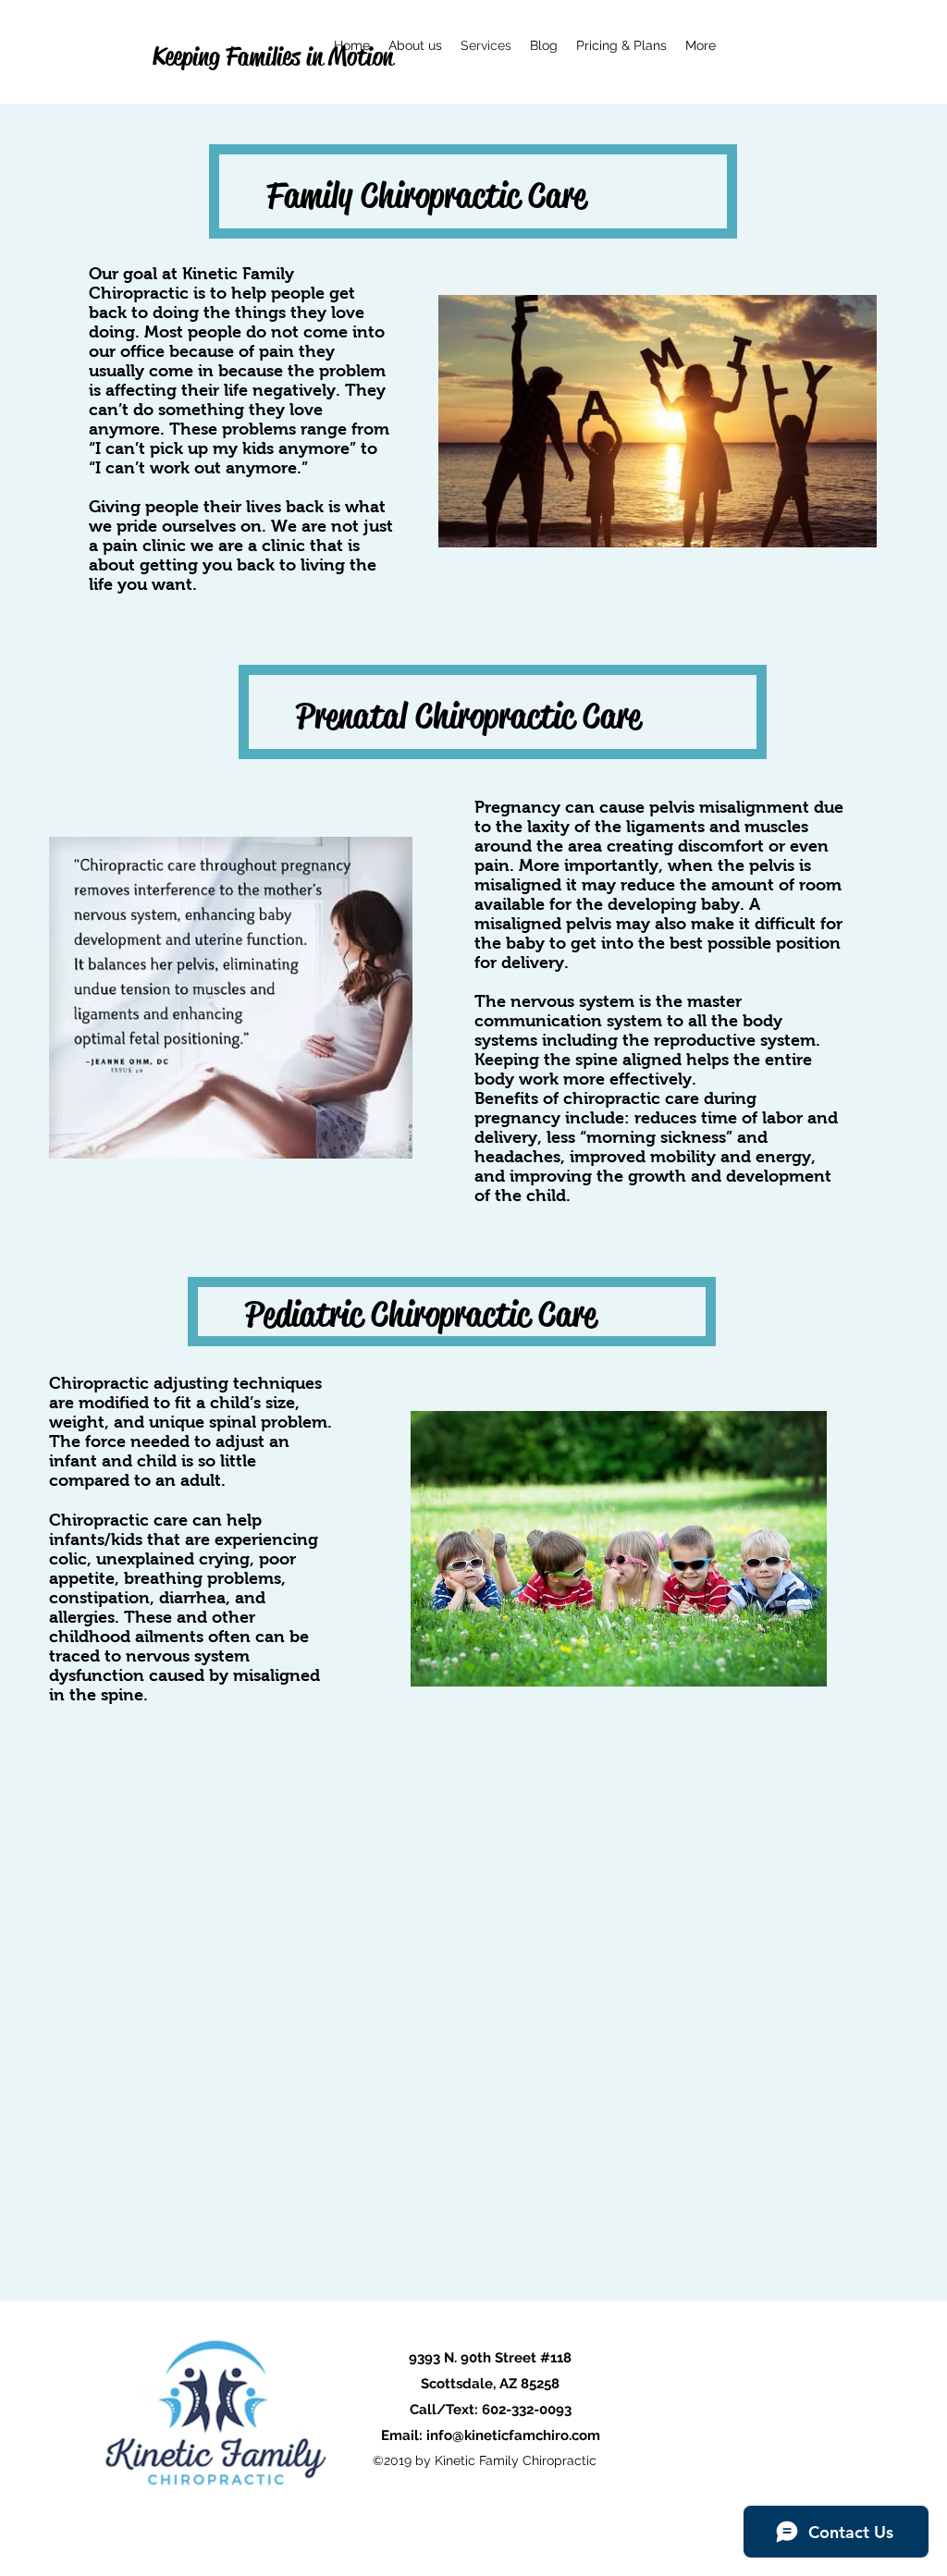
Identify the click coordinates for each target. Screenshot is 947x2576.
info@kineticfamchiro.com (513, 2435)
